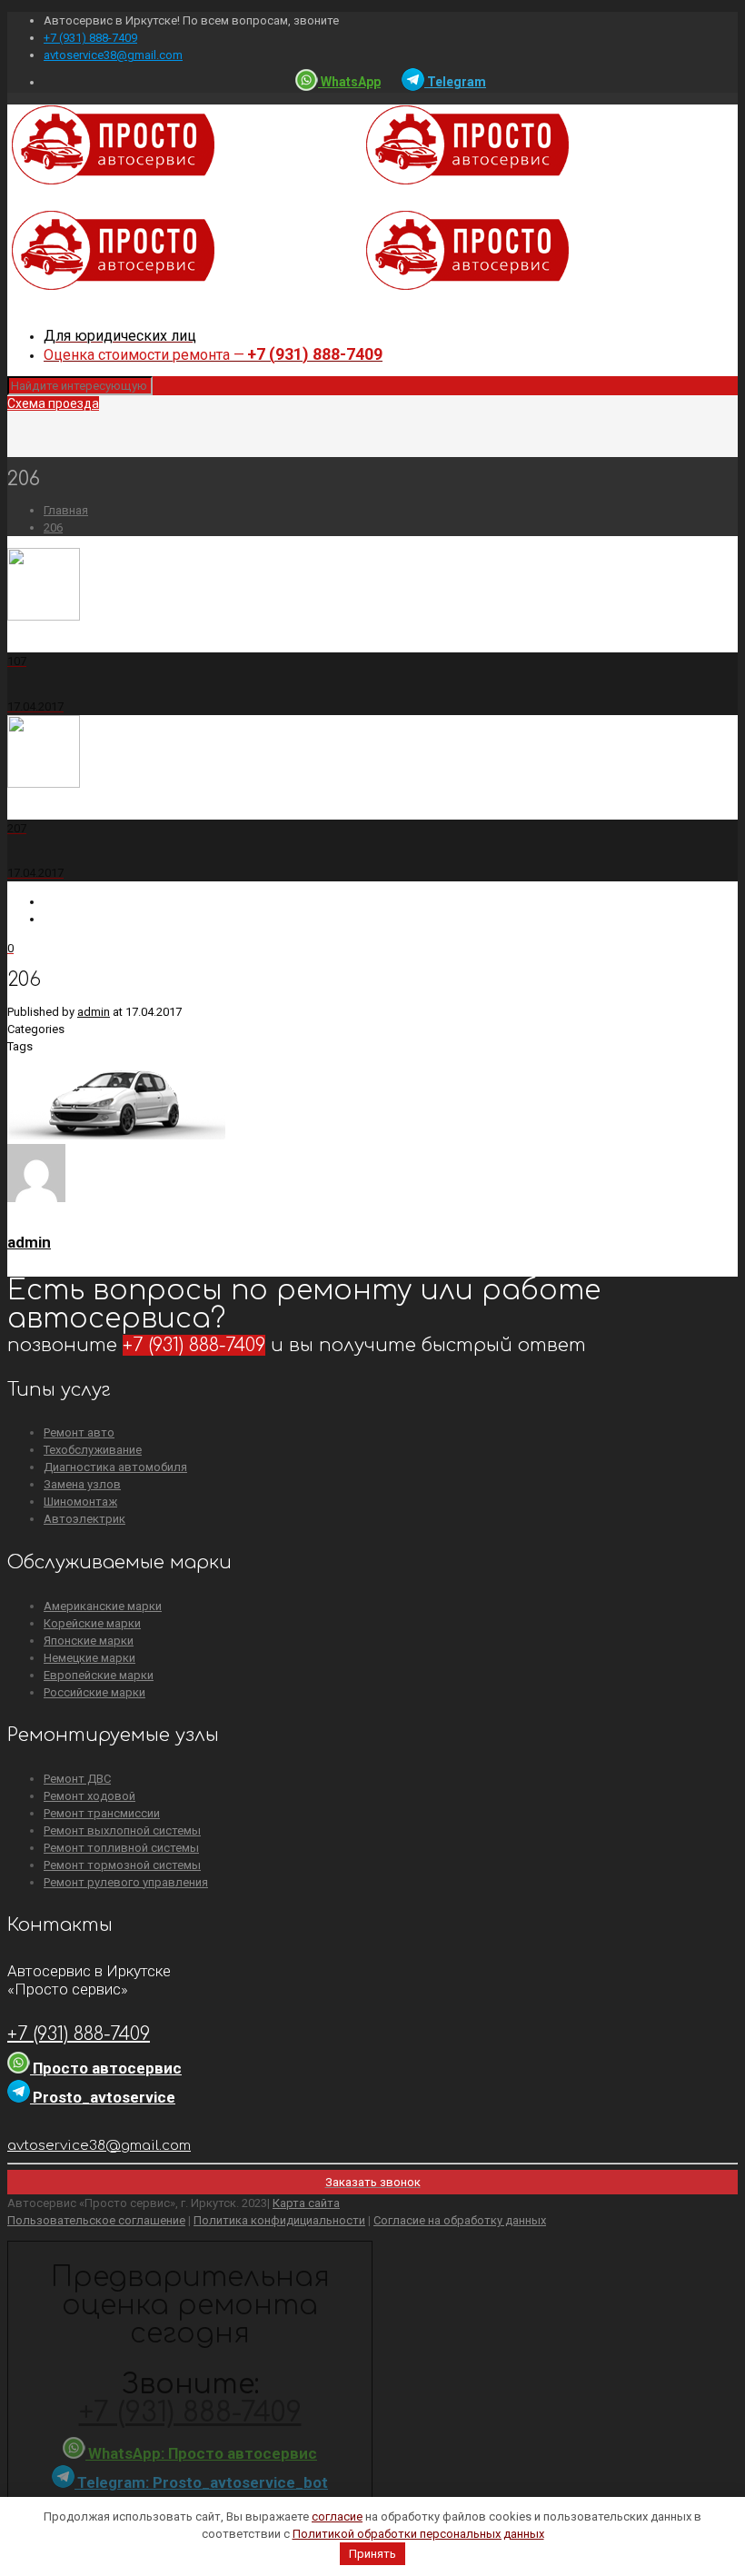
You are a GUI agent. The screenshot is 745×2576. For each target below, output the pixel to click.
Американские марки (103, 1606)
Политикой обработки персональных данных (418, 2534)
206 (53, 527)
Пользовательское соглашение (96, 2220)
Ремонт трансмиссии (102, 1813)
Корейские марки (92, 1623)
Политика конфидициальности (279, 2220)
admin (94, 1012)
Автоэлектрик (84, 1519)
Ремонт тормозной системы (122, 1865)
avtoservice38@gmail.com (113, 55)
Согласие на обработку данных (460, 2220)
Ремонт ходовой (89, 1796)
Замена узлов (82, 1484)
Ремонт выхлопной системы (122, 1830)
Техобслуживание (93, 1450)
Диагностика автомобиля (115, 1467)
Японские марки (89, 1641)
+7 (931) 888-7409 (90, 38)
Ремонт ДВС (77, 1779)
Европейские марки (99, 1675)
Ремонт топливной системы (121, 1848)
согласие (337, 2516)
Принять (372, 2554)
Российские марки (94, 1692)
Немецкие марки (89, 1658)
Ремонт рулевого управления (126, 1882)
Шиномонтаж (80, 1502)
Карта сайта (306, 2203)
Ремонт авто (79, 1432)
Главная (66, 510)
